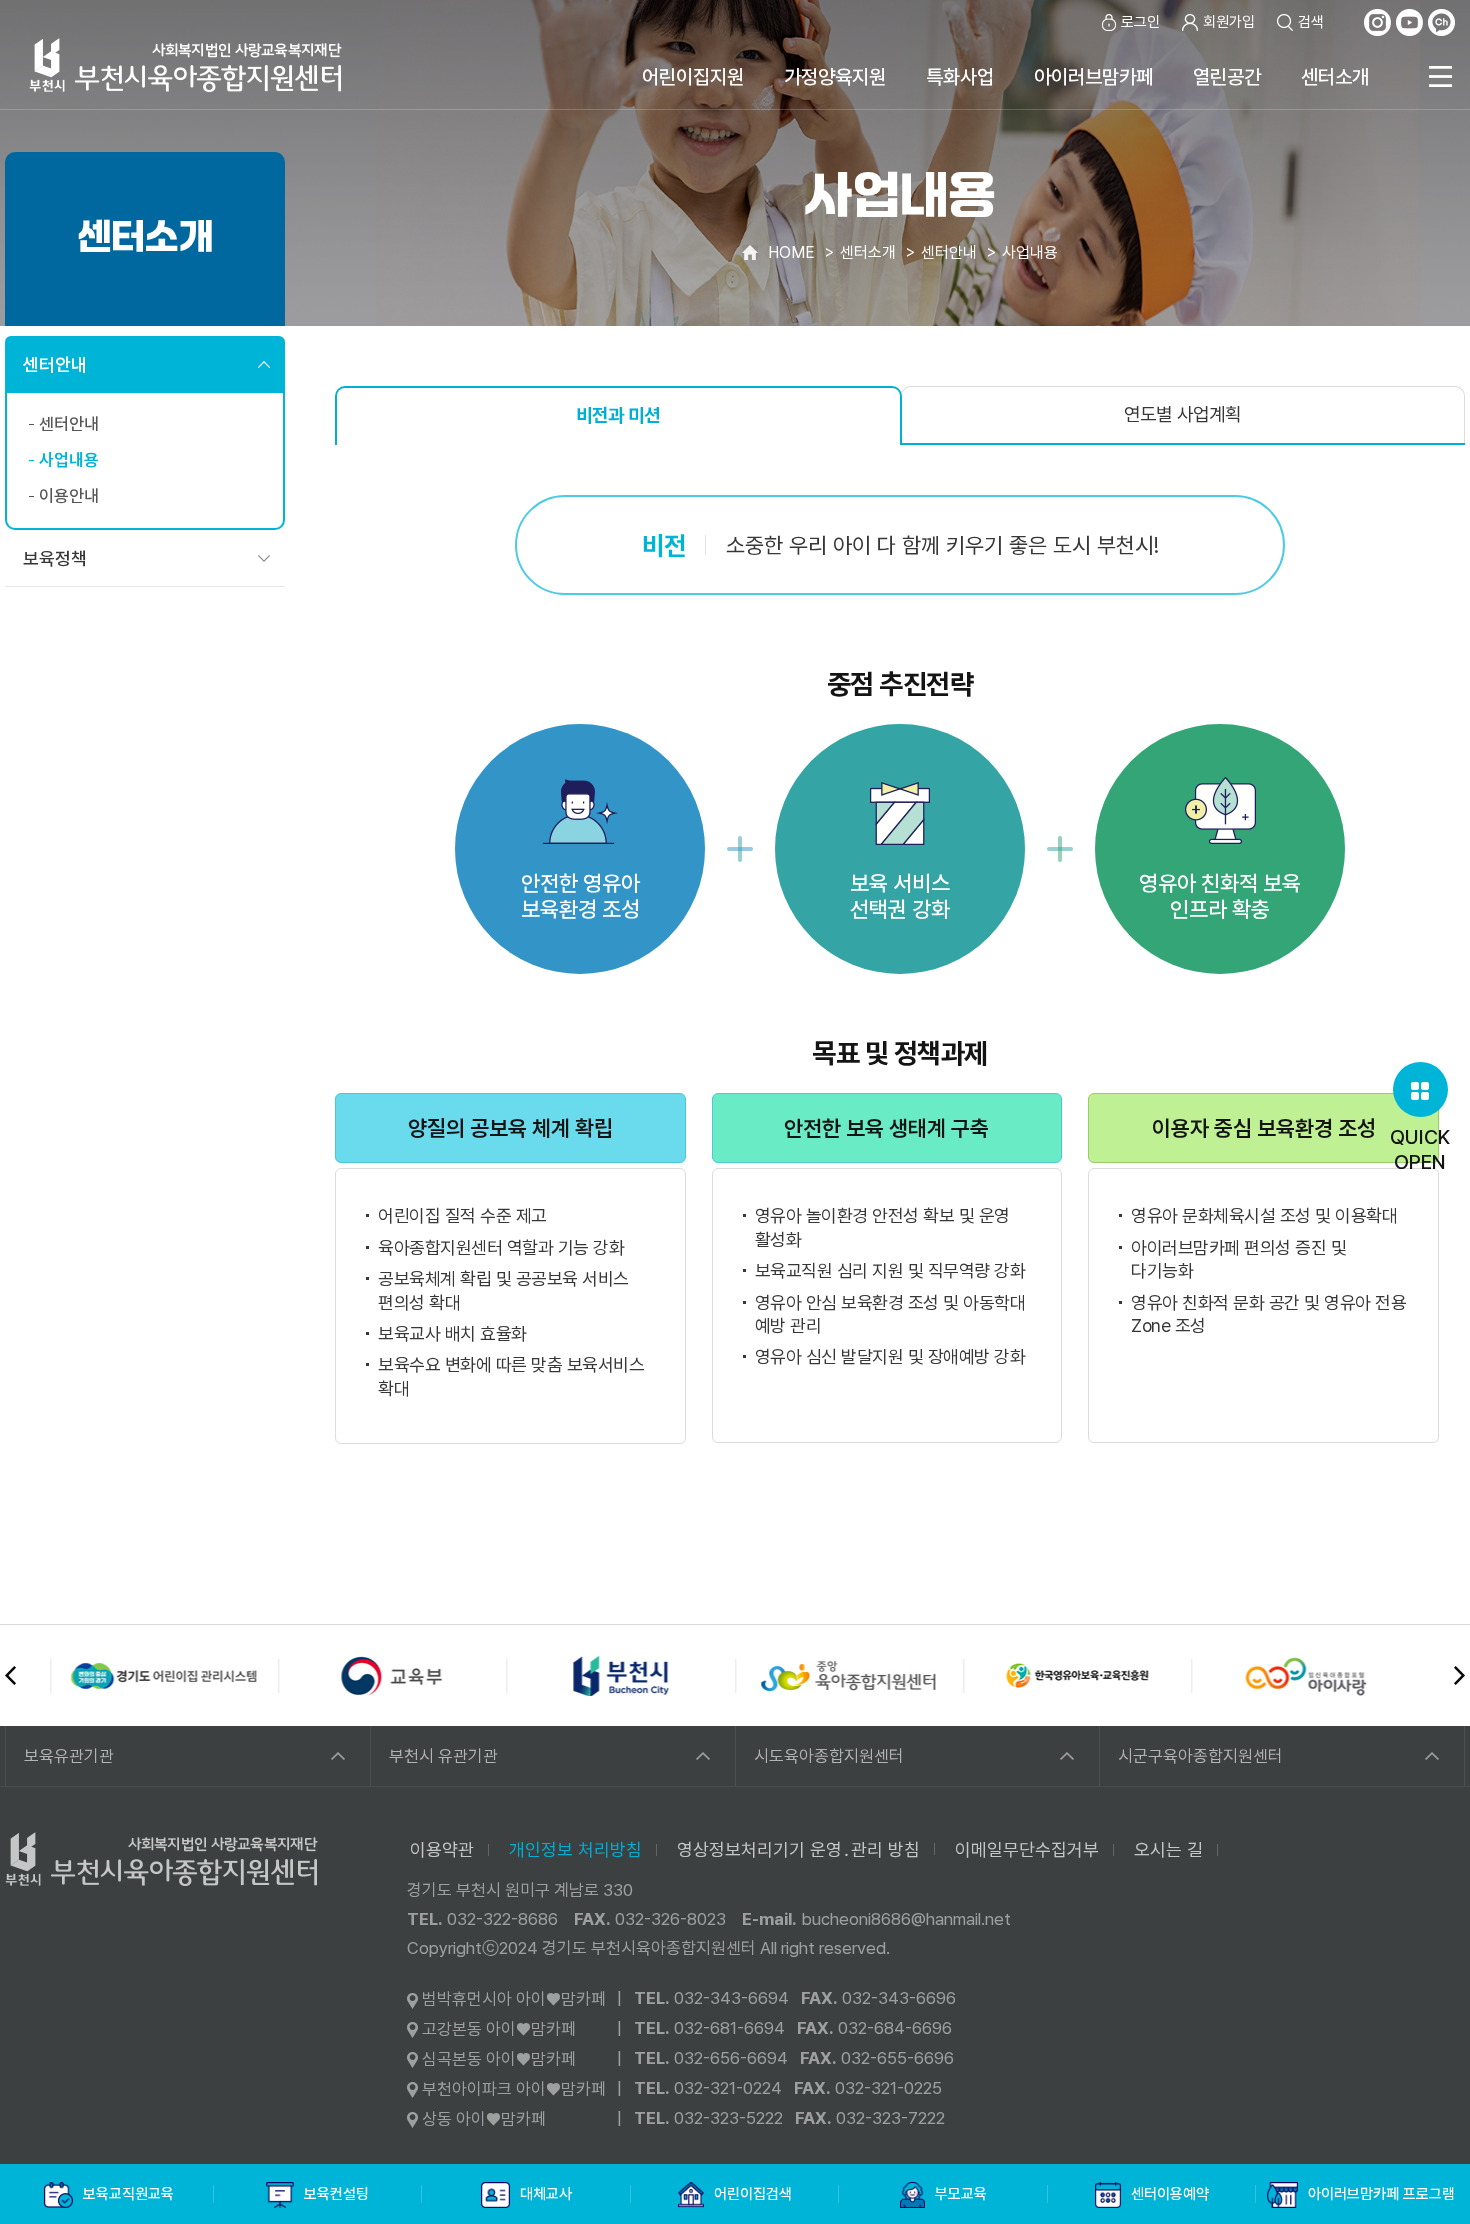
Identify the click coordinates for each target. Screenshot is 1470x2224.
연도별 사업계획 (1182, 414)
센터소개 (1335, 77)
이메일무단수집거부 (1027, 1849)
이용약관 (442, 1849)
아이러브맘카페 (1093, 77)
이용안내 (69, 496)
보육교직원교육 (128, 2194)
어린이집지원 (693, 77)
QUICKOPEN (1420, 1149)
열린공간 (1227, 77)
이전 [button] (10, 1675)
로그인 (1140, 22)
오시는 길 (1168, 1849)
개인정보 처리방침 (575, 1849)
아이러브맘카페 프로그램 (1381, 2194)
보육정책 (55, 558)
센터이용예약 (1170, 2194)
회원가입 (1229, 22)
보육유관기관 (69, 1756)
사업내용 (69, 460)
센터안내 (55, 364)
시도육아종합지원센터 (829, 1756)
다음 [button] (1459, 1675)
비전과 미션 (618, 415)
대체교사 (546, 2194)
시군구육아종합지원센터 (1200, 1756)
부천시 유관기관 (443, 1756)
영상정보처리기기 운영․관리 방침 (798, 1849)
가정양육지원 (835, 77)
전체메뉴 (1440, 76)
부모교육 (961, 2194)
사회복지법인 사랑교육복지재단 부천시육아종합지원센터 (186, 64)
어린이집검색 (753, 2194)
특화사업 (960, 77)
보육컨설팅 (336, 2194)
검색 (1311, 22)
